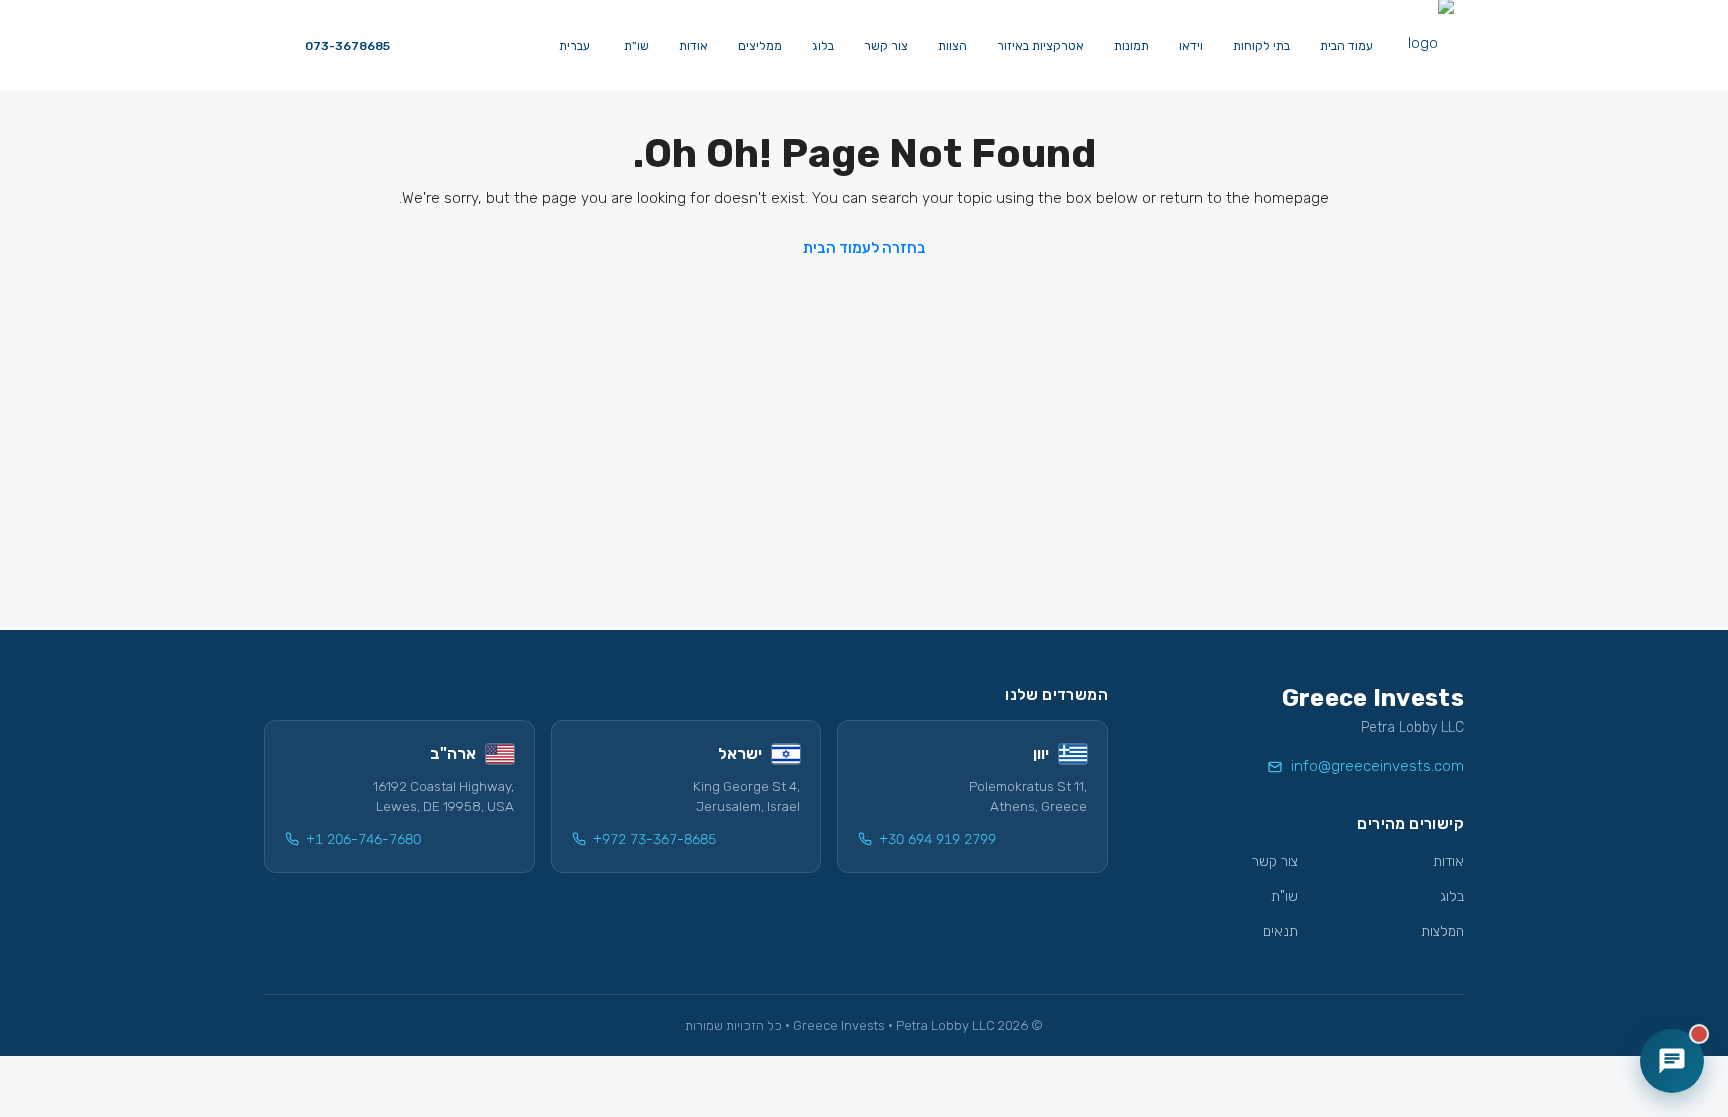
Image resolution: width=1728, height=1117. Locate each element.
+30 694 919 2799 (937, 839)
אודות (693, 46)
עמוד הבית (1346, 46)
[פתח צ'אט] (1672, 1061)
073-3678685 (346, 46)
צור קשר (886, 46)
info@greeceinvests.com (1377, 766)
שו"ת (1284, 896)
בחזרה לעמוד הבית (864, 248)
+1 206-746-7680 (363, 839)
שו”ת (636, 46)
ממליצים (760, 46)
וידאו (1191, 46)
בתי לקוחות (1261, 46)
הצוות (952, 46)
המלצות (1442, 931)
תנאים (1280, 931)
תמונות (1131, 46)
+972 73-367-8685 (654, 839)
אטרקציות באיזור (1040, 46)
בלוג (823, 46)
